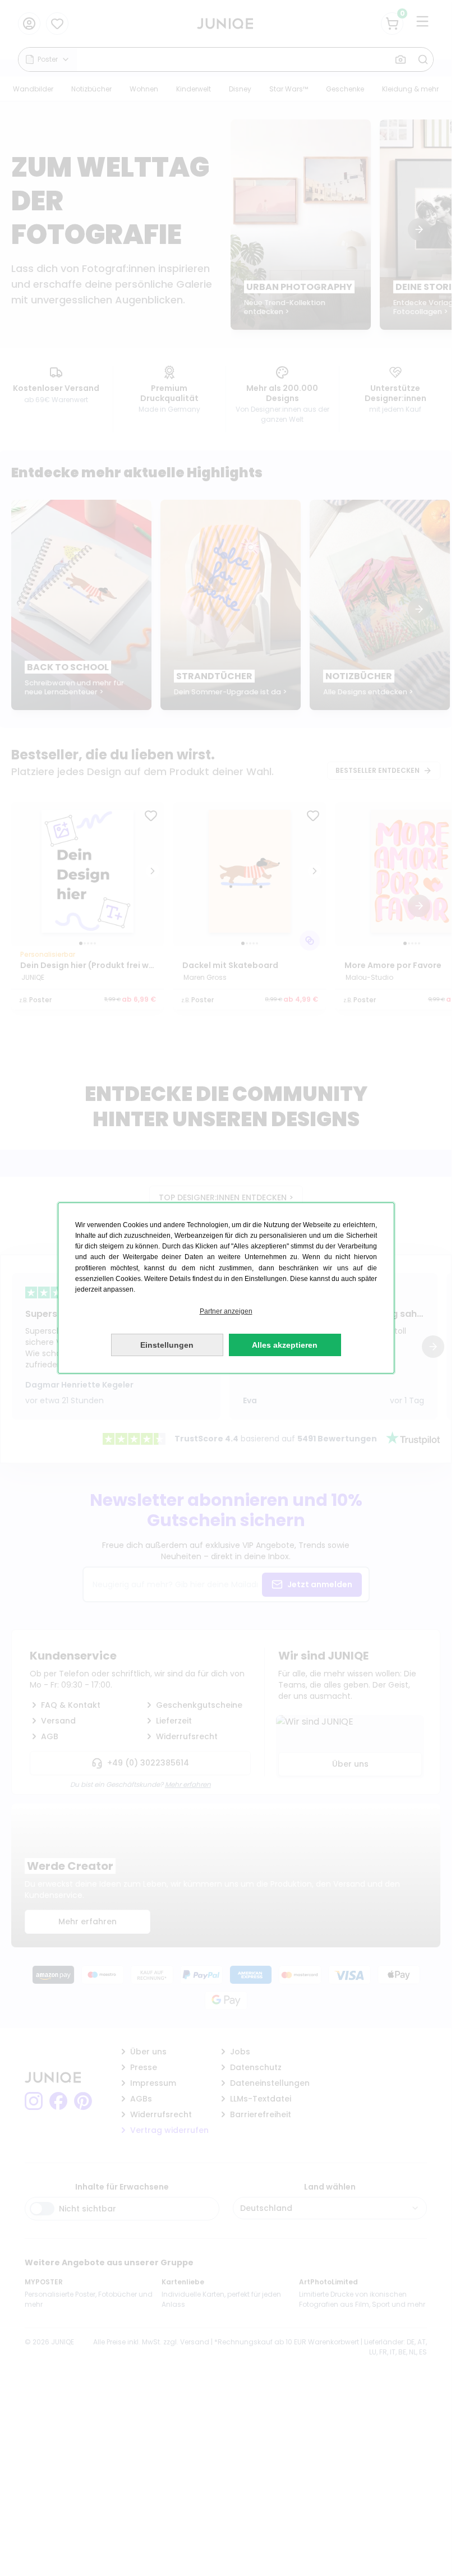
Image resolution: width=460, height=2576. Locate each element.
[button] (226, 1312)
